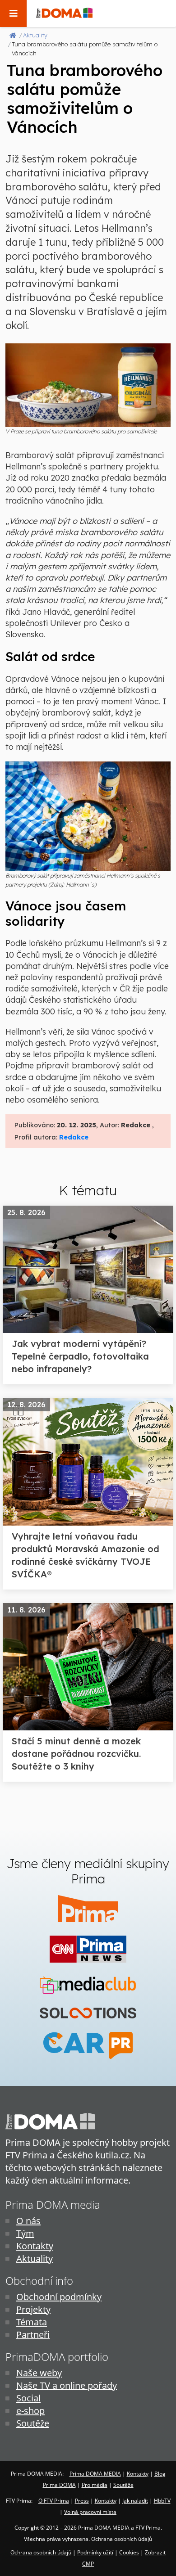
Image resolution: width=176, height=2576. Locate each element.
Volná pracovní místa (90, 2512)
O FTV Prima (54, 2501)
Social (28, 2398)
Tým (25, 2233)
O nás (28, 2221)
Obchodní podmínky (59, 2297)
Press (82, 2501)
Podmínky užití (95, 2552)
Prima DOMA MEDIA (95, 2474)
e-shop (30, 2411)
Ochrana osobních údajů (41, 2552)
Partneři (33, 2335)
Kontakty (35, 2246)
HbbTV (162, 2501)
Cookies (129, 2552)
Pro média (95, 2485)
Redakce (74, 1137)
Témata (32, 2322)
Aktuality (35, 2259)
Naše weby (39, 2373)
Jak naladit (135, 2501)
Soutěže (33, 2423)
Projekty (33, 2309)
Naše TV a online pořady (67, 2385)
